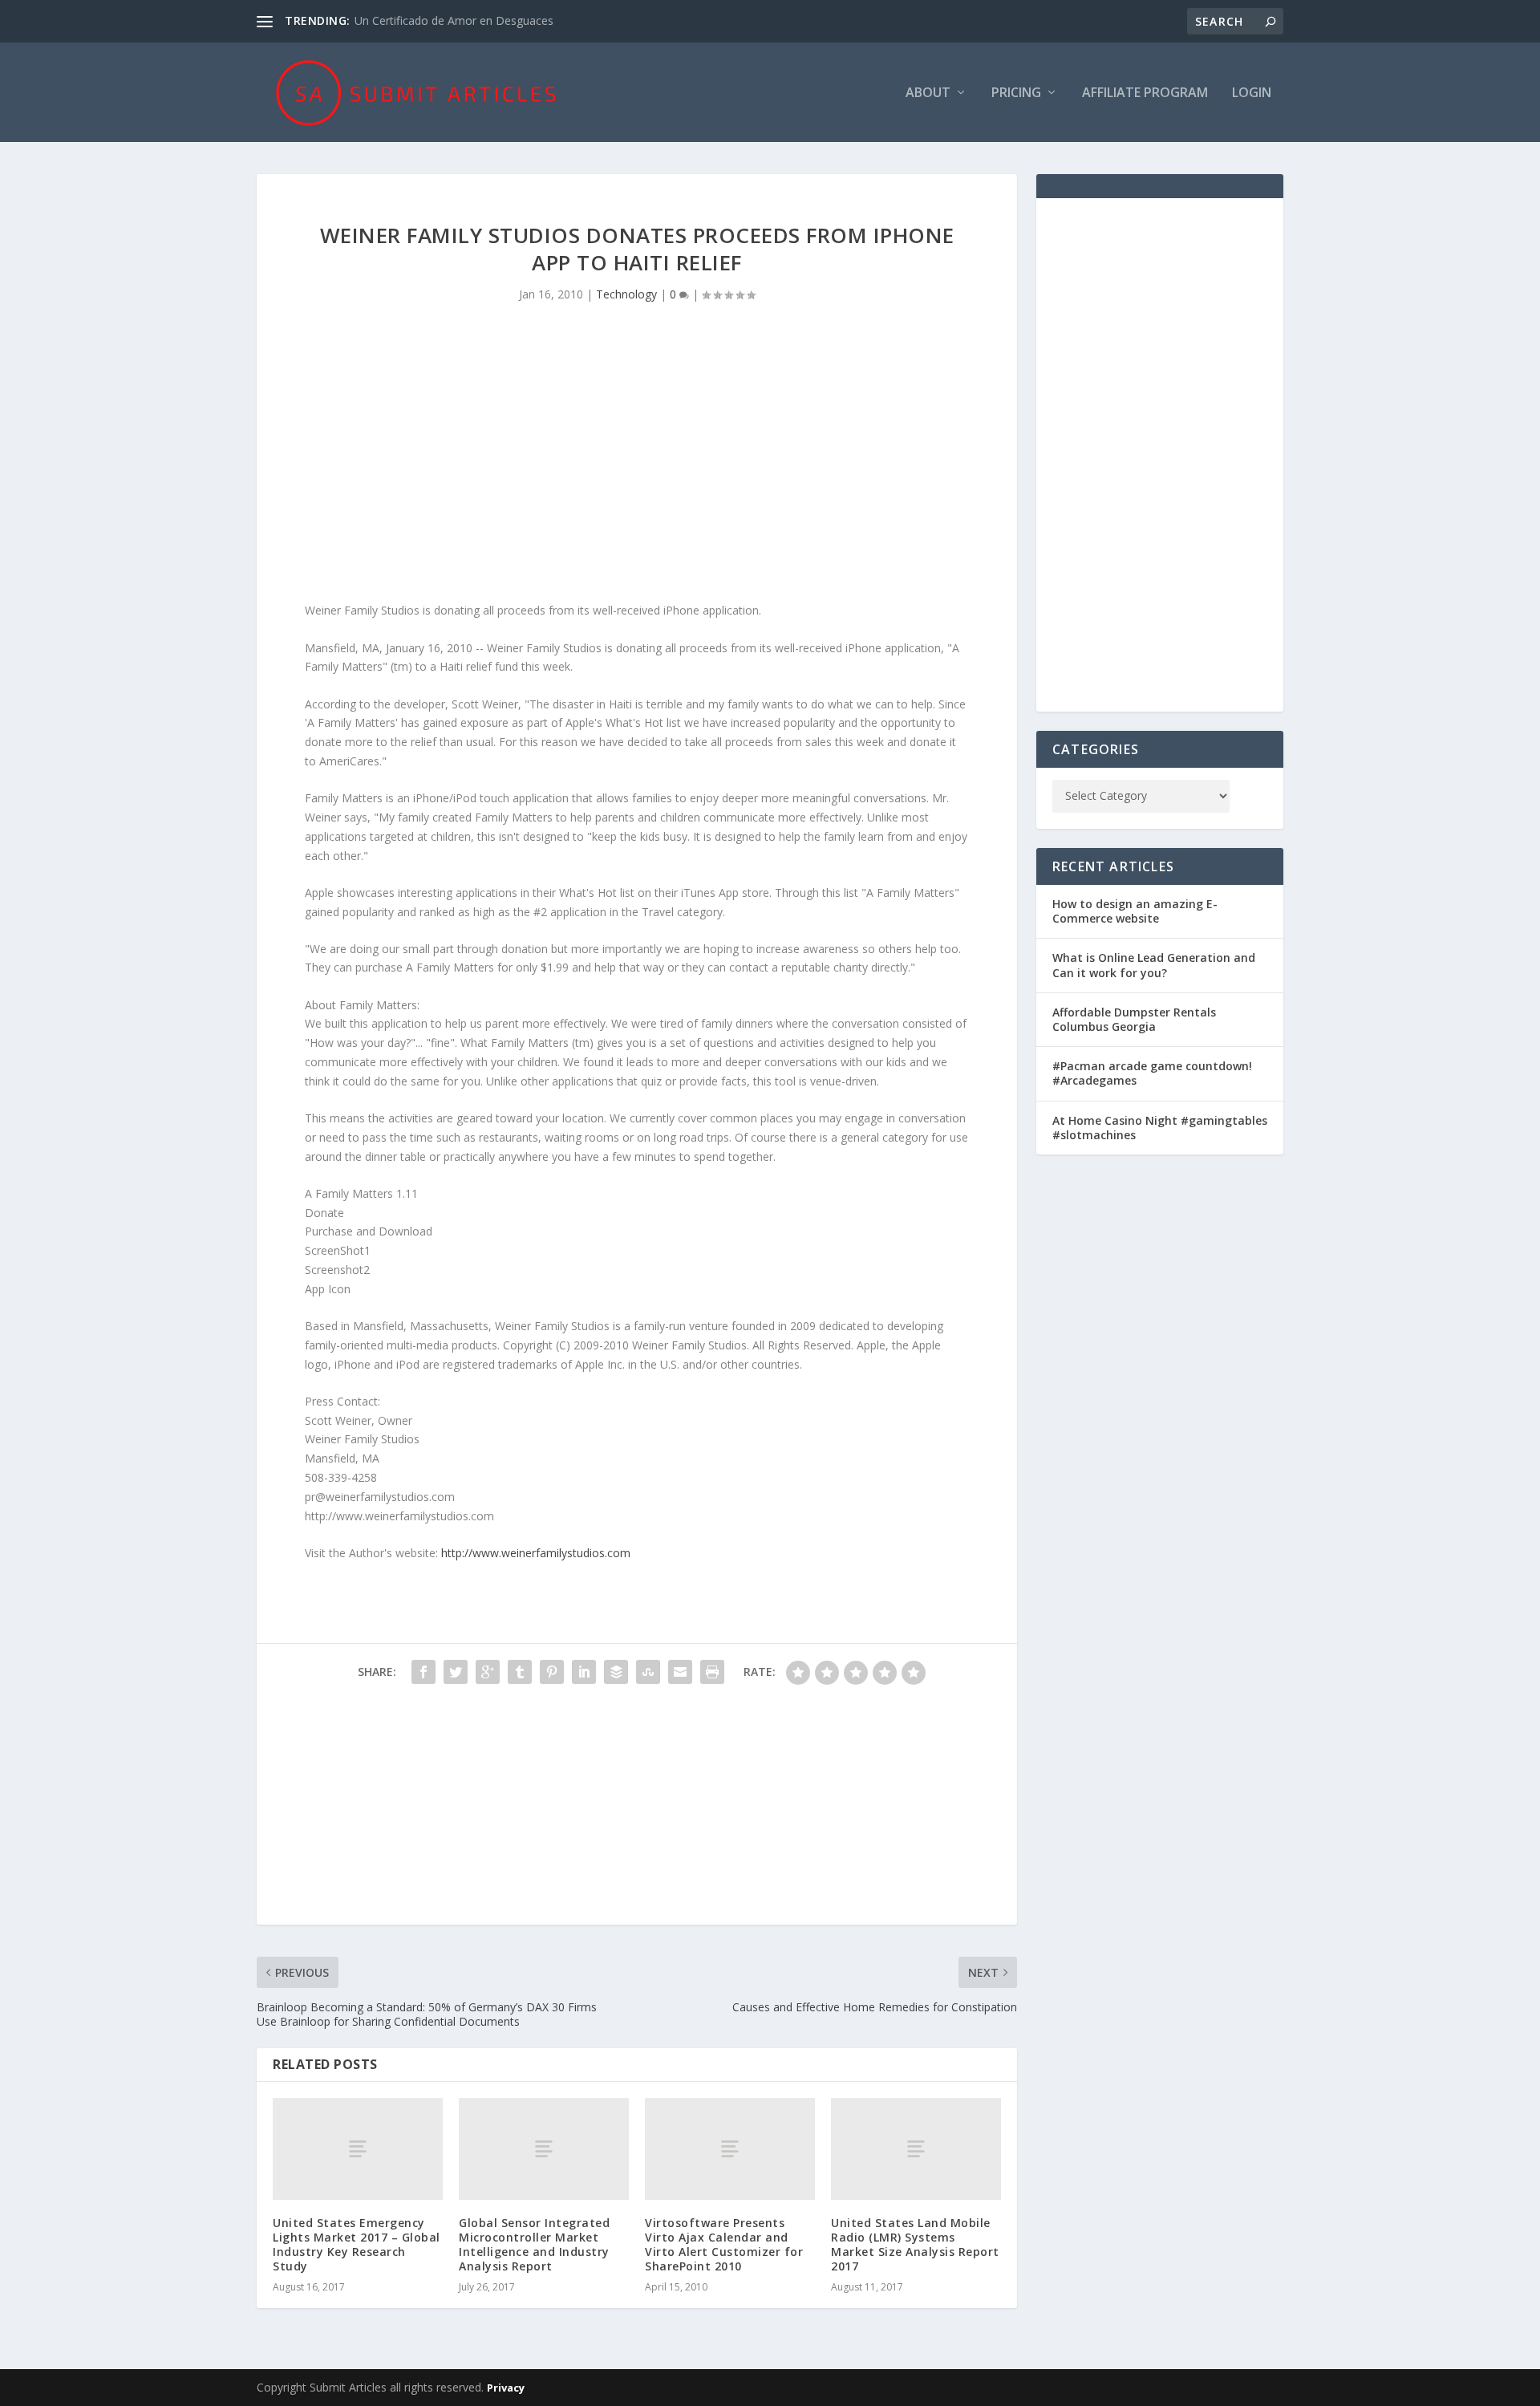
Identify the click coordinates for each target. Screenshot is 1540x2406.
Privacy (506, 2388)
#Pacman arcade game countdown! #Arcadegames (1152, 1073)
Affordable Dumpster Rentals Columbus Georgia (1134, 1019)
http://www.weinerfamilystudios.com (536, 1553)
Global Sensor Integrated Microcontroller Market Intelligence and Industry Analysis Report (534, 2245)
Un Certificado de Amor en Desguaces (454, 20)
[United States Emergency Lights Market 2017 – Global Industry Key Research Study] (358, 2149)
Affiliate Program (1145, 93)
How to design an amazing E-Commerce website (1135, 911)
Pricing (1016, 93)
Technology (626, 294)
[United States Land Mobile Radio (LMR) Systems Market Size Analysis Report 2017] (916, 2149)
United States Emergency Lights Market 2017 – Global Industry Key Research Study (357, 2245)
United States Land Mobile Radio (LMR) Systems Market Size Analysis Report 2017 (915, 2245)
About (928, 93)
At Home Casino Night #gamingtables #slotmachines (1160, 1128)
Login (1252, 93)
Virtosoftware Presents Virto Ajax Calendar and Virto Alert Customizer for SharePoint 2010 (724, 2245)
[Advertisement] (637, 465)
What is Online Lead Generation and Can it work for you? (1154, 965)
